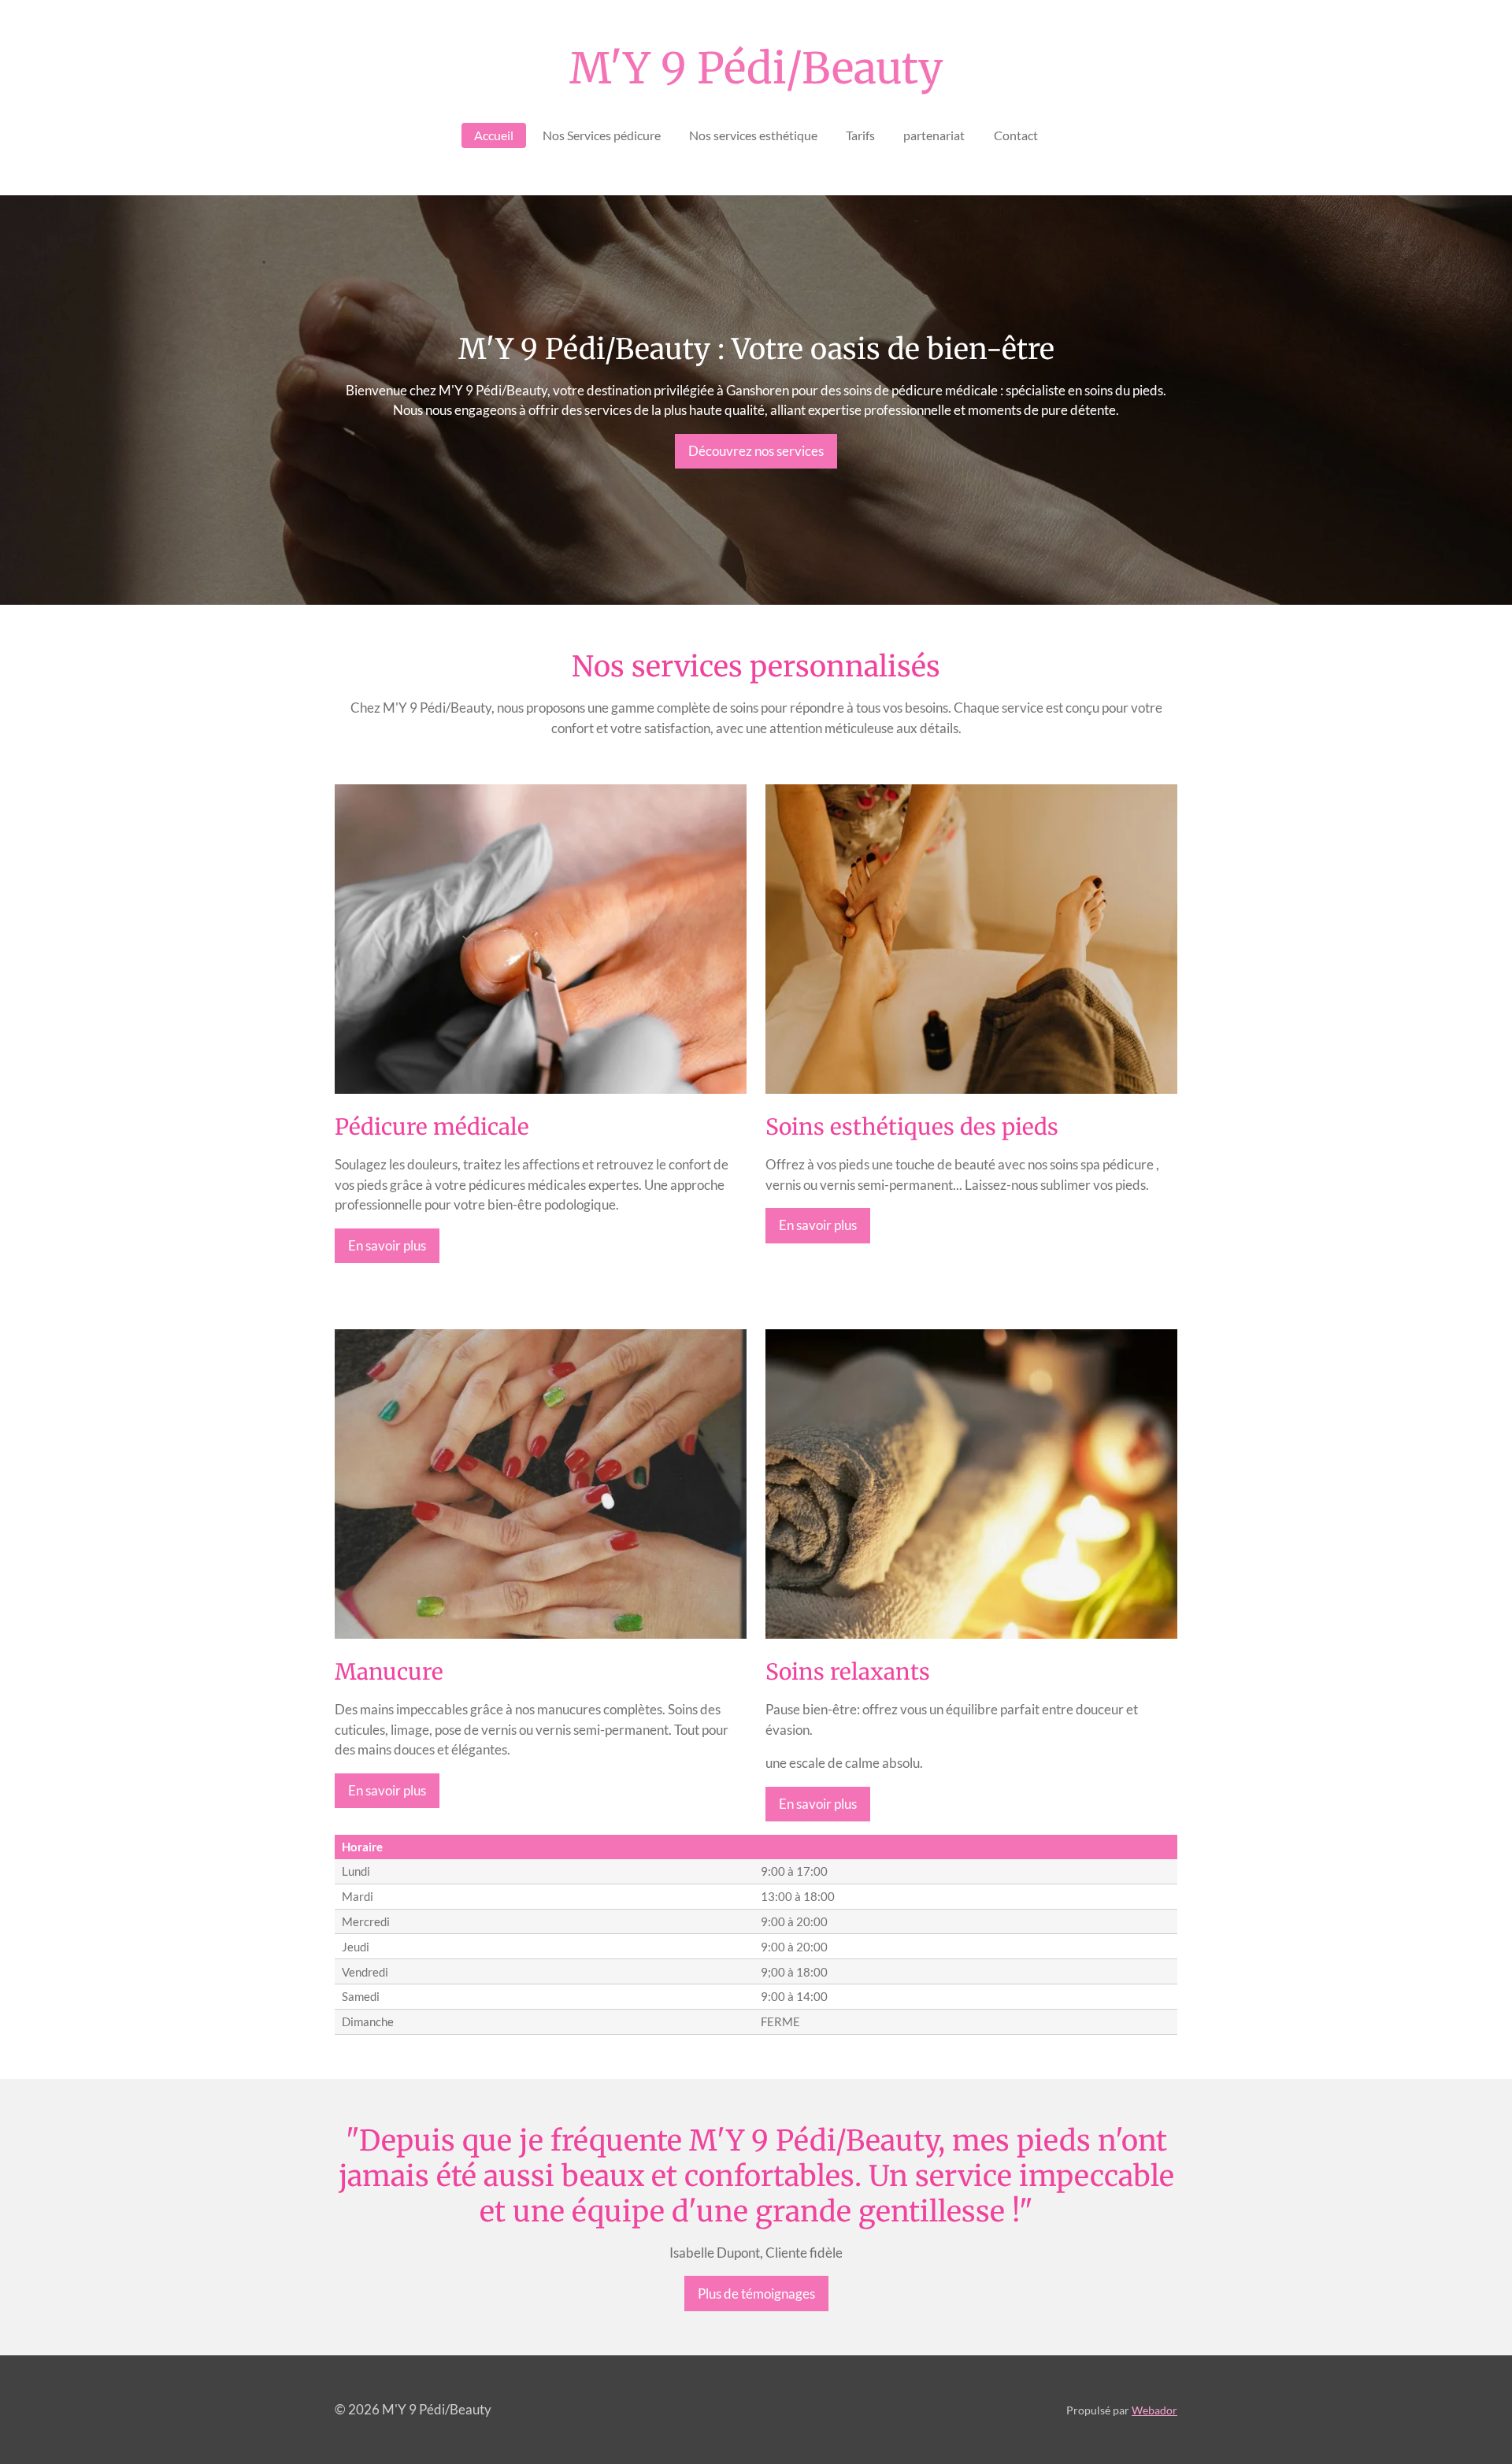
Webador (1154, 2410)
